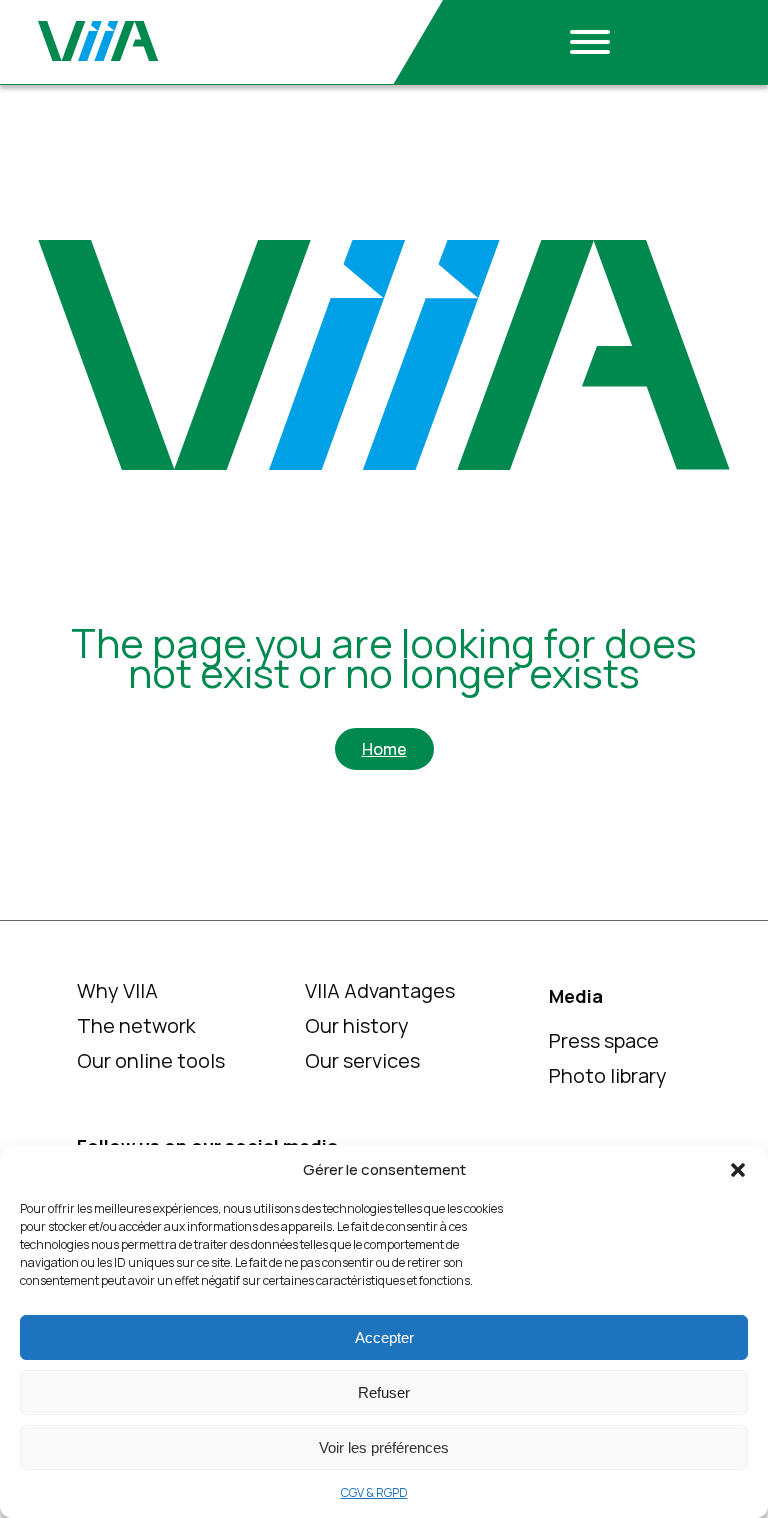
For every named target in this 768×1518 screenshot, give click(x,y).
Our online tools (151, 1060)
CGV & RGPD (374, 1492)
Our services (362, 1060)
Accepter (384, 1337)
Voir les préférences (384, 1447)
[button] (738, 1170)
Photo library (608, 1075)
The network (136, 1025)
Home (384, 749)
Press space (604, 1040)
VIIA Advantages (380, 990)
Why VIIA (117, 990)
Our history (357, 1025)
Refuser (384, 1392)
